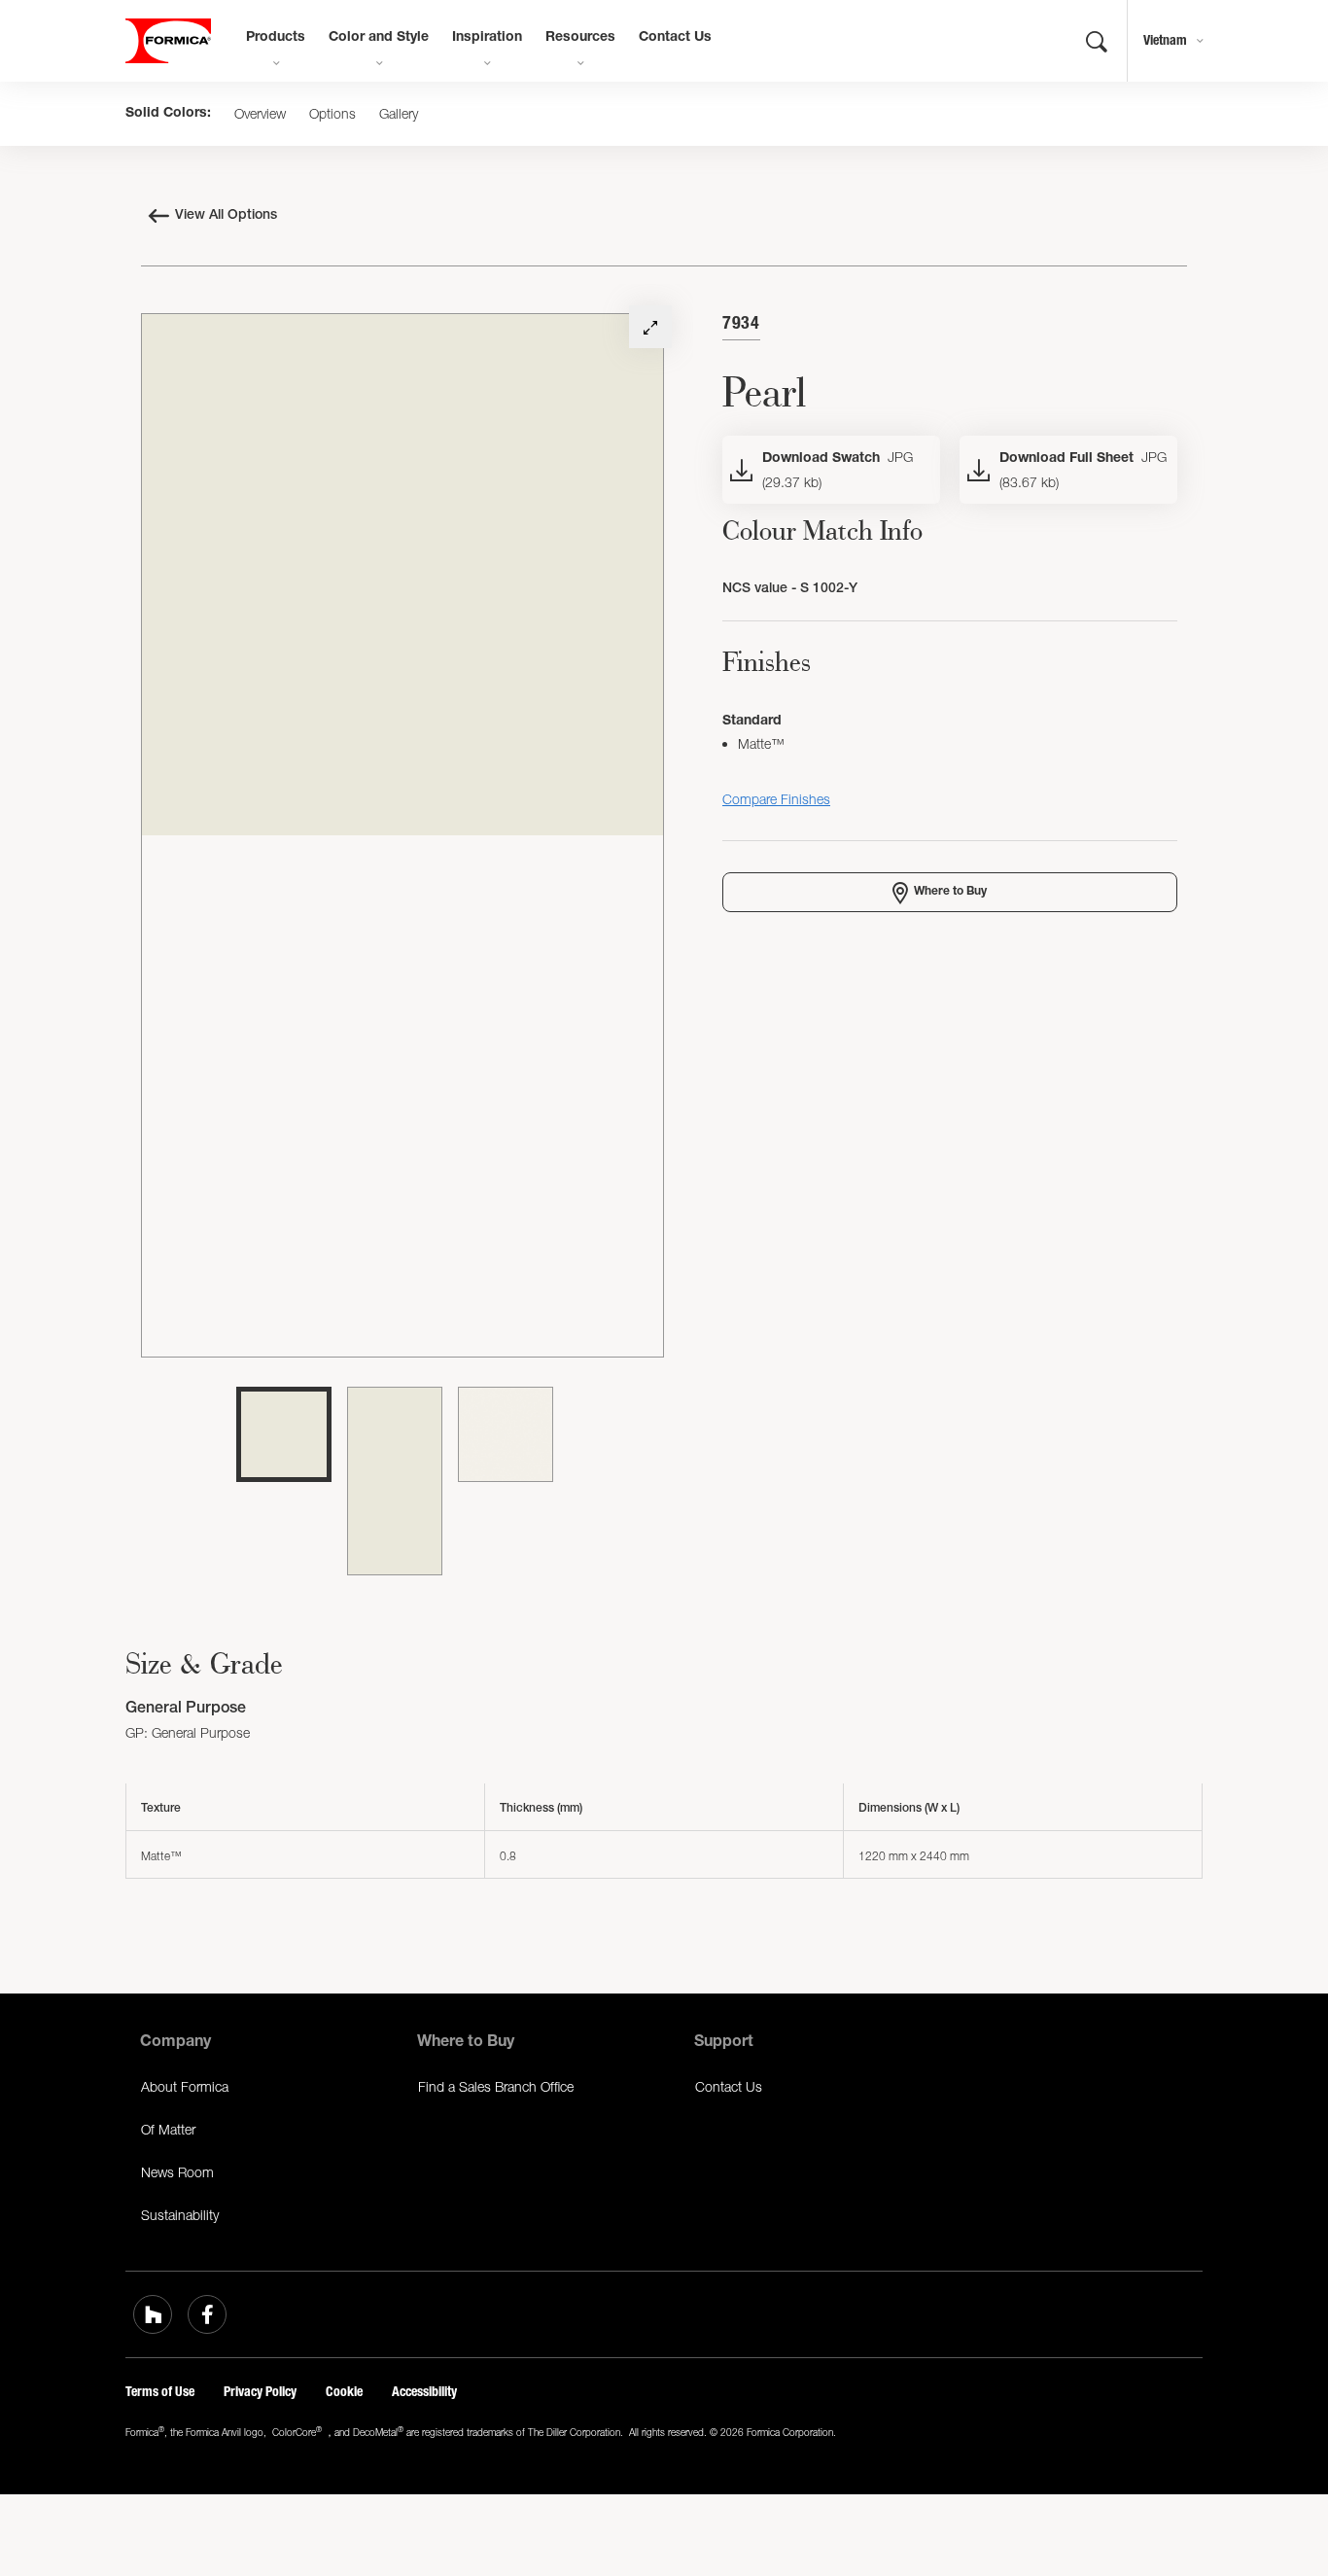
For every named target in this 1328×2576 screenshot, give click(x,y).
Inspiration (487, 38)
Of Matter (168, 2129)
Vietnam (1165, 40)
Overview (260, 114)
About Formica (185, 2086)
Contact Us (675, 38)
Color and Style (379, 38)
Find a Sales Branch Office (496, 2086)
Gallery (399, 114)
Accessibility (424, 2392)
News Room (177, 2172)
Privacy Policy (260, 2392)
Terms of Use (160, 2392)
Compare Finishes (776, 799)
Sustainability (180, 2215)
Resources (580, 38)
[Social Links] (153, 2314)
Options (332, 114)
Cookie (344, 2392)
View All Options (226, 216)
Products (276, 38)
